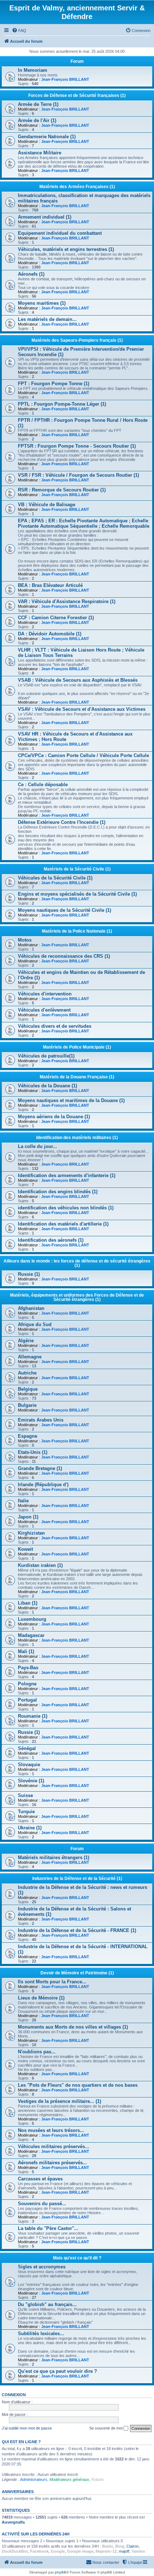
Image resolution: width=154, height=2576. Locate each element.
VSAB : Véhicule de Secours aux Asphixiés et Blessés (78, 680)
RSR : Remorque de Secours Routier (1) (62, 490)
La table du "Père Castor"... (48, 2228)
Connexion (14, 2395)
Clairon (133, 2546)
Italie (23, 1501)
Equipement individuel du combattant (60, 233)
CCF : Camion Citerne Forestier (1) (56, 618)
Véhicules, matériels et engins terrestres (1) (66, 249)
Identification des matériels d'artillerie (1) (63, 1224)
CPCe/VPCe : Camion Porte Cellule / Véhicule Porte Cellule (83, 755)
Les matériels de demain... (47, 319)
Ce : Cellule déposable (43, 785)
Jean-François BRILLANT (65, 79)
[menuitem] (19, 31)
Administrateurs (34, 2479)
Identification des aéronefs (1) (51, 1240)
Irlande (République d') (43, 1485)
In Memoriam (33, 70)
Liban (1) (28, 1603)
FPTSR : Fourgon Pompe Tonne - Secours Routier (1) (77, 446)
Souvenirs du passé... (42, 2204)
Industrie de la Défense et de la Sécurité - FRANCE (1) (77, 1930)
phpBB (61, 2572)
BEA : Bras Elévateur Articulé (50, 585)
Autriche (27, 1373)
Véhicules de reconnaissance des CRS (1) (64, 956)
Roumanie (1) (33, 1716)
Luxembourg (32, 1619)
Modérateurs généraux (69, 2479)
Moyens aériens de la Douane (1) (54, 1117)
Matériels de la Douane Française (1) (77, 1077)
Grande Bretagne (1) (40, 1468)
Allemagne (30, 1357)
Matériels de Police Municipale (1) (77, 1047)
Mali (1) (26, 1651)
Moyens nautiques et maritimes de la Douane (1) (71, 1100)
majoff (124, 2551)
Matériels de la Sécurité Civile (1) (77, 869)
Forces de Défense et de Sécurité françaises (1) (77, 95)
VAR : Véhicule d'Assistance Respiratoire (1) (67, 601)
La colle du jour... (37, 1146)
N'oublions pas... (37, 2052)
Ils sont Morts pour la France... (52, 1982)
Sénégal (27, 1748)
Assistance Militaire (40, 153)
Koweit (25, 1549)
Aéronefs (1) (31, 274)
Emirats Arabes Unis (41, 1420)
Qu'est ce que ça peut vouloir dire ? (57, 2371)
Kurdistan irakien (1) (40, 1565)
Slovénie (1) (31, 1781)
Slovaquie (29, 1765)
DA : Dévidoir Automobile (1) (50, 634)
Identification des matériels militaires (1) (77, 1138)
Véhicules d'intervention (45, 994)
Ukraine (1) (30, 1828)
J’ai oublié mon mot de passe (27, 2428)
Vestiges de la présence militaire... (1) (59, 2101)
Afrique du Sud (35, 1324)
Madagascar (31, 1635)
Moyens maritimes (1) (42, 303)
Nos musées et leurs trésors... (51, 2130)
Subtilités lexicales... (41, 2334)
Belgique (28, 1389)
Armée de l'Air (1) (37, 120)
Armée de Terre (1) (38, 104)
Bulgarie (27, 1405)
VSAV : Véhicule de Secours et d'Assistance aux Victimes (82, 709)
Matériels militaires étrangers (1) (54, 1858)
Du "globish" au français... (47, 2304)
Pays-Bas (28, 1668)
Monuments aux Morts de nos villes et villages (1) (73, 2027)
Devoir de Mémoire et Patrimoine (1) (77, 1973)
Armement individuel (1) (45, 217)
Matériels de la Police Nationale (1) (77, 931)
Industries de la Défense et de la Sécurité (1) (77, 1879)
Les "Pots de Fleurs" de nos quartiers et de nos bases (78, 2085)
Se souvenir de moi (106, 2428)
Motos (25, 940)
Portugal (27, 1700)
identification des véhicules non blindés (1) (66, 1208)
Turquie (26, 1812)
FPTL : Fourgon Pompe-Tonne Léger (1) (62, 404)
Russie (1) (29, 1274)
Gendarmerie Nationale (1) (47, 137)
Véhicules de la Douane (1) (47, 1086)
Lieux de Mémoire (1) (41, 1998)
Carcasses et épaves (40, 2179)
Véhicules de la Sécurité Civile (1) (55, 878)
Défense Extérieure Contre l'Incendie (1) (62, 822)
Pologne (27, 1684)
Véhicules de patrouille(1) (46, 1056)
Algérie (26, 1341)
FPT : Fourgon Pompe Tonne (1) (54, 384)
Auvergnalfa (13, 2522)
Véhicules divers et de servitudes (55, 1026)
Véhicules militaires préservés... (54, 2146)
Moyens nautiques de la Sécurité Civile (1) (64, 910)
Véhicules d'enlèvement (44, 1010)
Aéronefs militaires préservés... (52, 2163)
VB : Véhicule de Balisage (47, 505)
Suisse (25, 1795)
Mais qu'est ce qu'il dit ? (77, 2258)
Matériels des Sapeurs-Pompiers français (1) (77, 340)
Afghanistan (31, 1308)
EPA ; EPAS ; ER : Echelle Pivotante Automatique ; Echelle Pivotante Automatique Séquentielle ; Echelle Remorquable (84, 523)
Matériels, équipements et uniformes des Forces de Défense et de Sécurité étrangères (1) (77, 1297)
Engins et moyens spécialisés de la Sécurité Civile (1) (77, 894)
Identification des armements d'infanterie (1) (67, 1175)
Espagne (28, 1436)
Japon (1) (28, 1517)
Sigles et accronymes (42, 2267)
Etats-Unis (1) (33, 1452)
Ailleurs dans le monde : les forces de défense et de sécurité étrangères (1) (77, 1263)
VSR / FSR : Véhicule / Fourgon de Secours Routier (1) (78, 475)
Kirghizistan (31, 1533)
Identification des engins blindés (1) (58, 1192)
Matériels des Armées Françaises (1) (77, 187)
